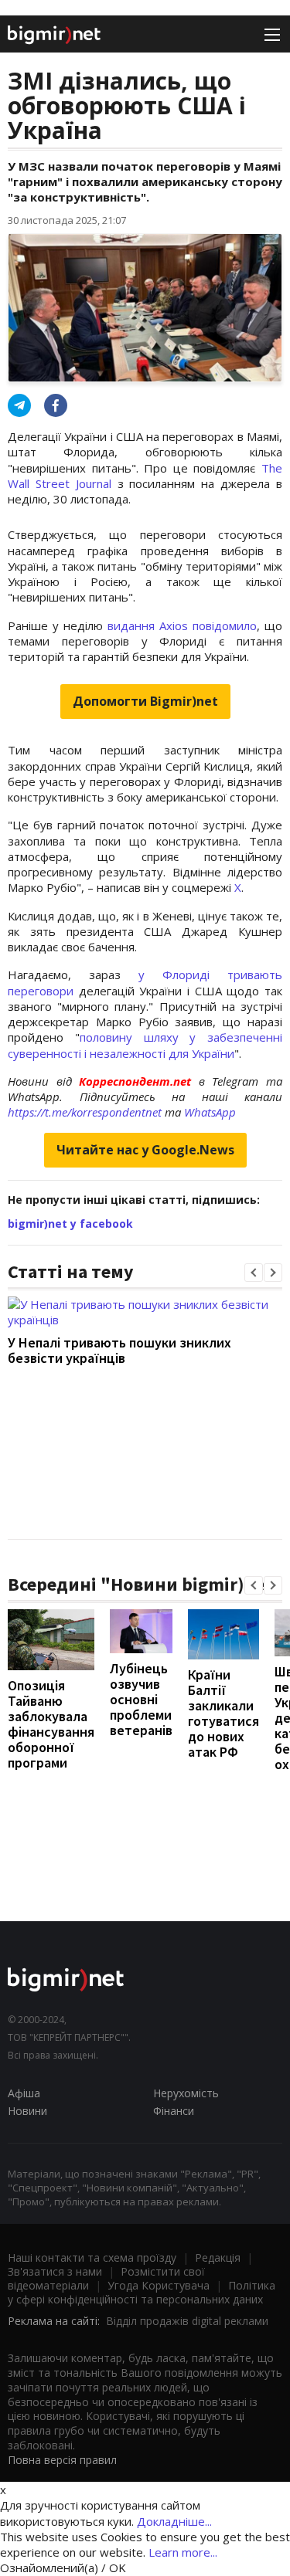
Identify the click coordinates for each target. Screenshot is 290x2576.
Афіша (24, 2093)
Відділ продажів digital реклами (187, 2321)
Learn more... (183, 2552)
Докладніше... (174, 2521)
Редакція (218, 2257)
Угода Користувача (159, 2285)
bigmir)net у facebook (70, 1224)
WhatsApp (210, 1112)
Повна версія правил (62, 2460)
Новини (27, 2111)
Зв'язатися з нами (55, 2271)
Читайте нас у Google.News (145, 1150)
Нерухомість (186, 2093)
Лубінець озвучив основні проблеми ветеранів (141, 1699)
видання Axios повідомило (182, 625)
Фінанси (174, 2111)
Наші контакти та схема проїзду (92, 2257)
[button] (254, 1273)
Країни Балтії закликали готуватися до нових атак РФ (223, 1713)
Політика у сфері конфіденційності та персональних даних (142, 2292)
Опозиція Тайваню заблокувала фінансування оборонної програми (51, 1724)
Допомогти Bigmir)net (145, 701)
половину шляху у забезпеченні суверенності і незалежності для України (145, 1045)
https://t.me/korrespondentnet (85, 1112)
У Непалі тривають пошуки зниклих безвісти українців (119, 1350)
